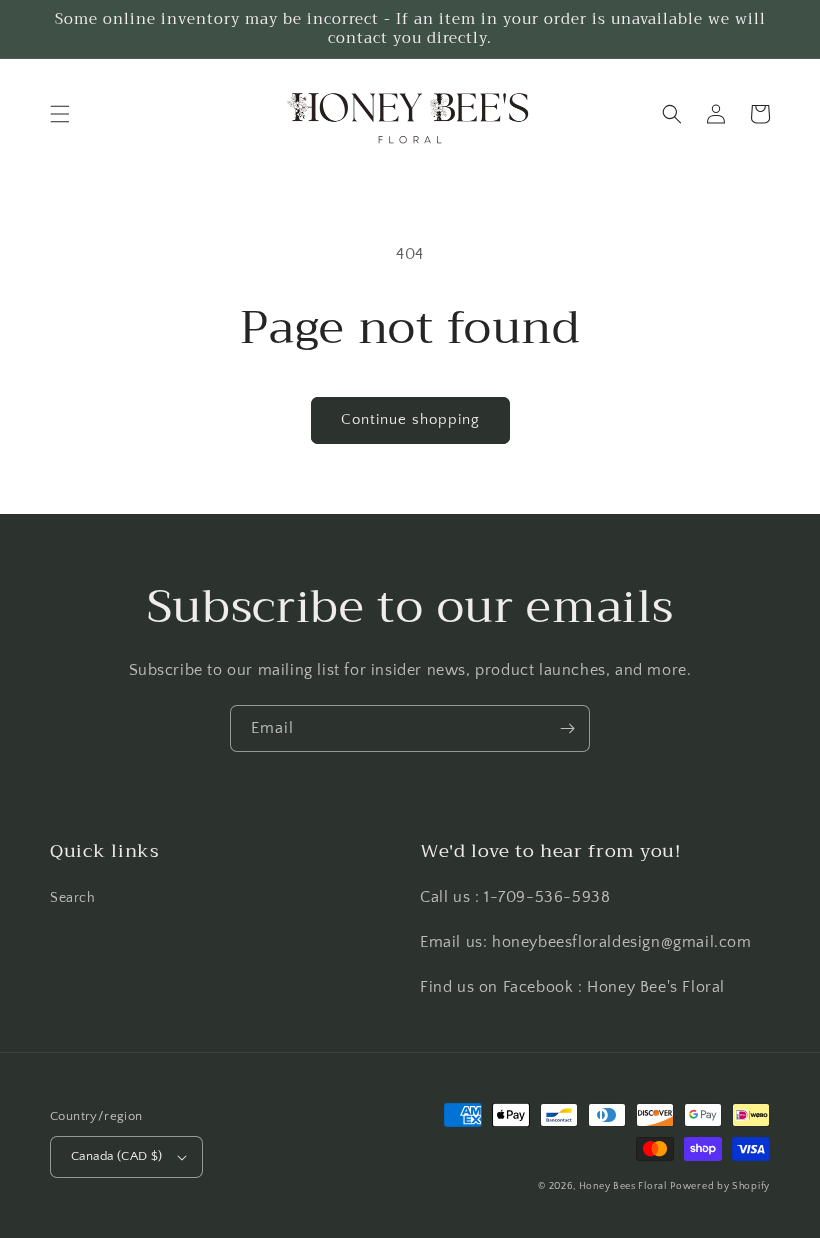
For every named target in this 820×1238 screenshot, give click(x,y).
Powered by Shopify (720, 1186)
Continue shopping (410, 419)
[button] (60, 114)
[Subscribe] (567, 728)
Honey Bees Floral (623, 1186)
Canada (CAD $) (117, 1156)
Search (73, 898)
